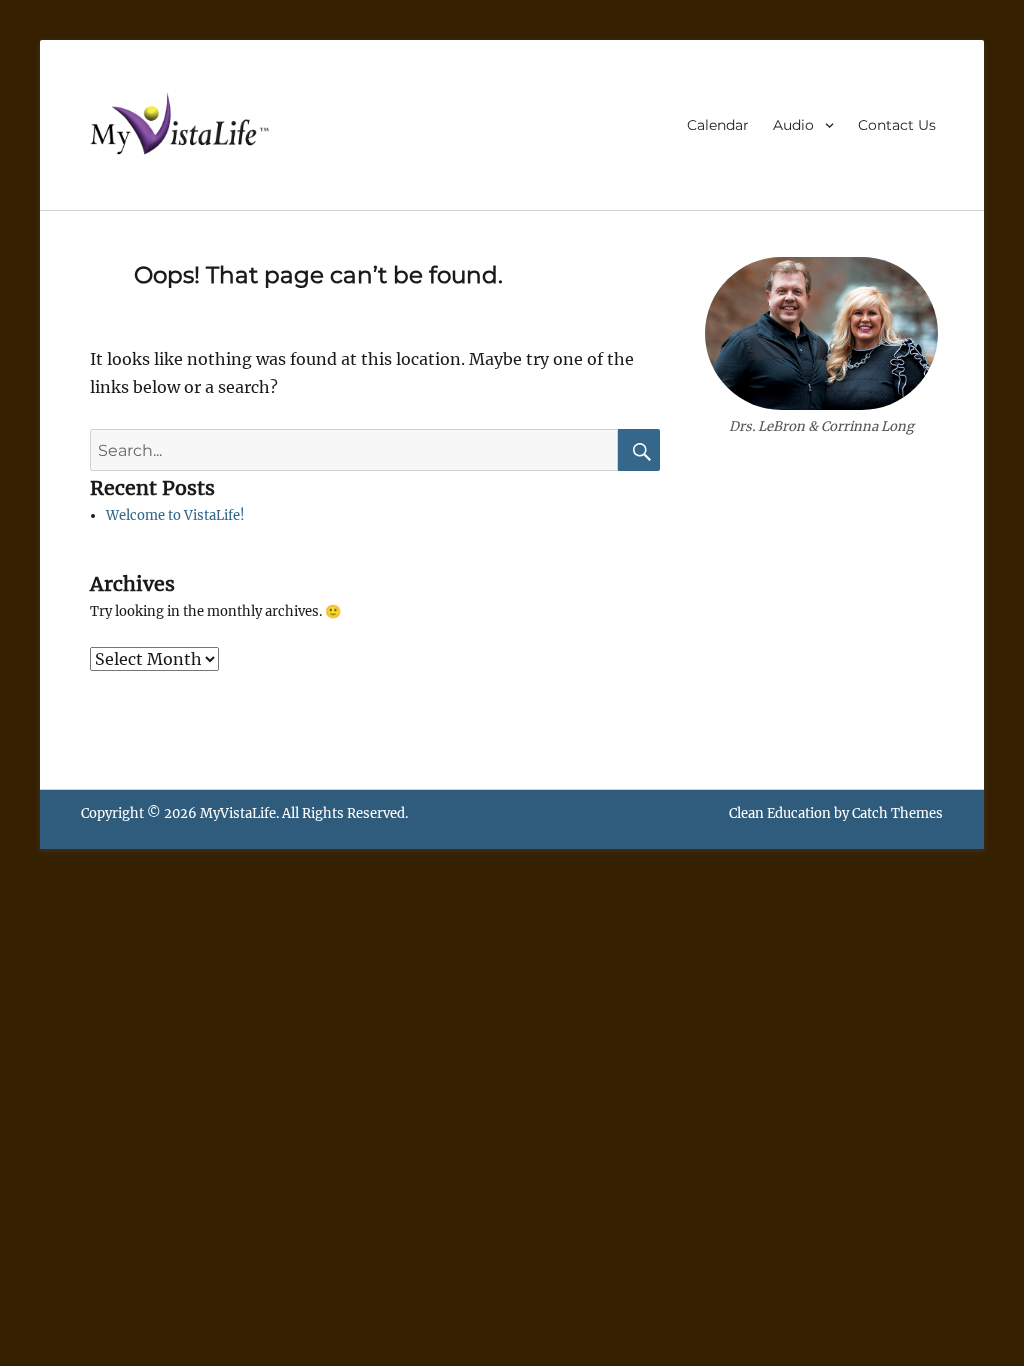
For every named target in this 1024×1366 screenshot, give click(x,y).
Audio (793, 125)
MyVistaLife (238, 813)
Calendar (718, 125)
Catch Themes (897, 813)
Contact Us (897, 125)
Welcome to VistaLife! (175, 515)
